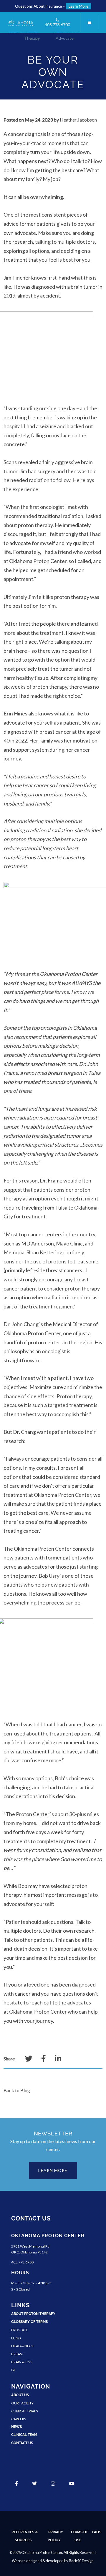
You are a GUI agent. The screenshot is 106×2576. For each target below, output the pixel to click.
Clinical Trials (24, 2411)
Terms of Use (79, 2536)
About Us (20, 2395)
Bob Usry (49, 1576)
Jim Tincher (17, 278)
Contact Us (22, 2443)
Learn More (78, 6)
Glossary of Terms (29, 2322)
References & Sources (25, 2536)
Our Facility (22, 2403)
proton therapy (35, 525)
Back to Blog (17, 2090)
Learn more (53, 2170)
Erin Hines (15, 713)
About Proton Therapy (33, 2314)
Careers (19, 2419)
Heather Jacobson (78, 120)
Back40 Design (81, 2561)
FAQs (97, 2532)
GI (13, 2370)
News (16, 2427)
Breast (18, 2354)
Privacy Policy (55, 2536)
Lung (16, 2338)
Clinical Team (24, 2435)
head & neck (23, 2346)
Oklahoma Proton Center (38, 561)
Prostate (20, 2330)
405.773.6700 (57, 25)
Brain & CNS (22, 2362)
